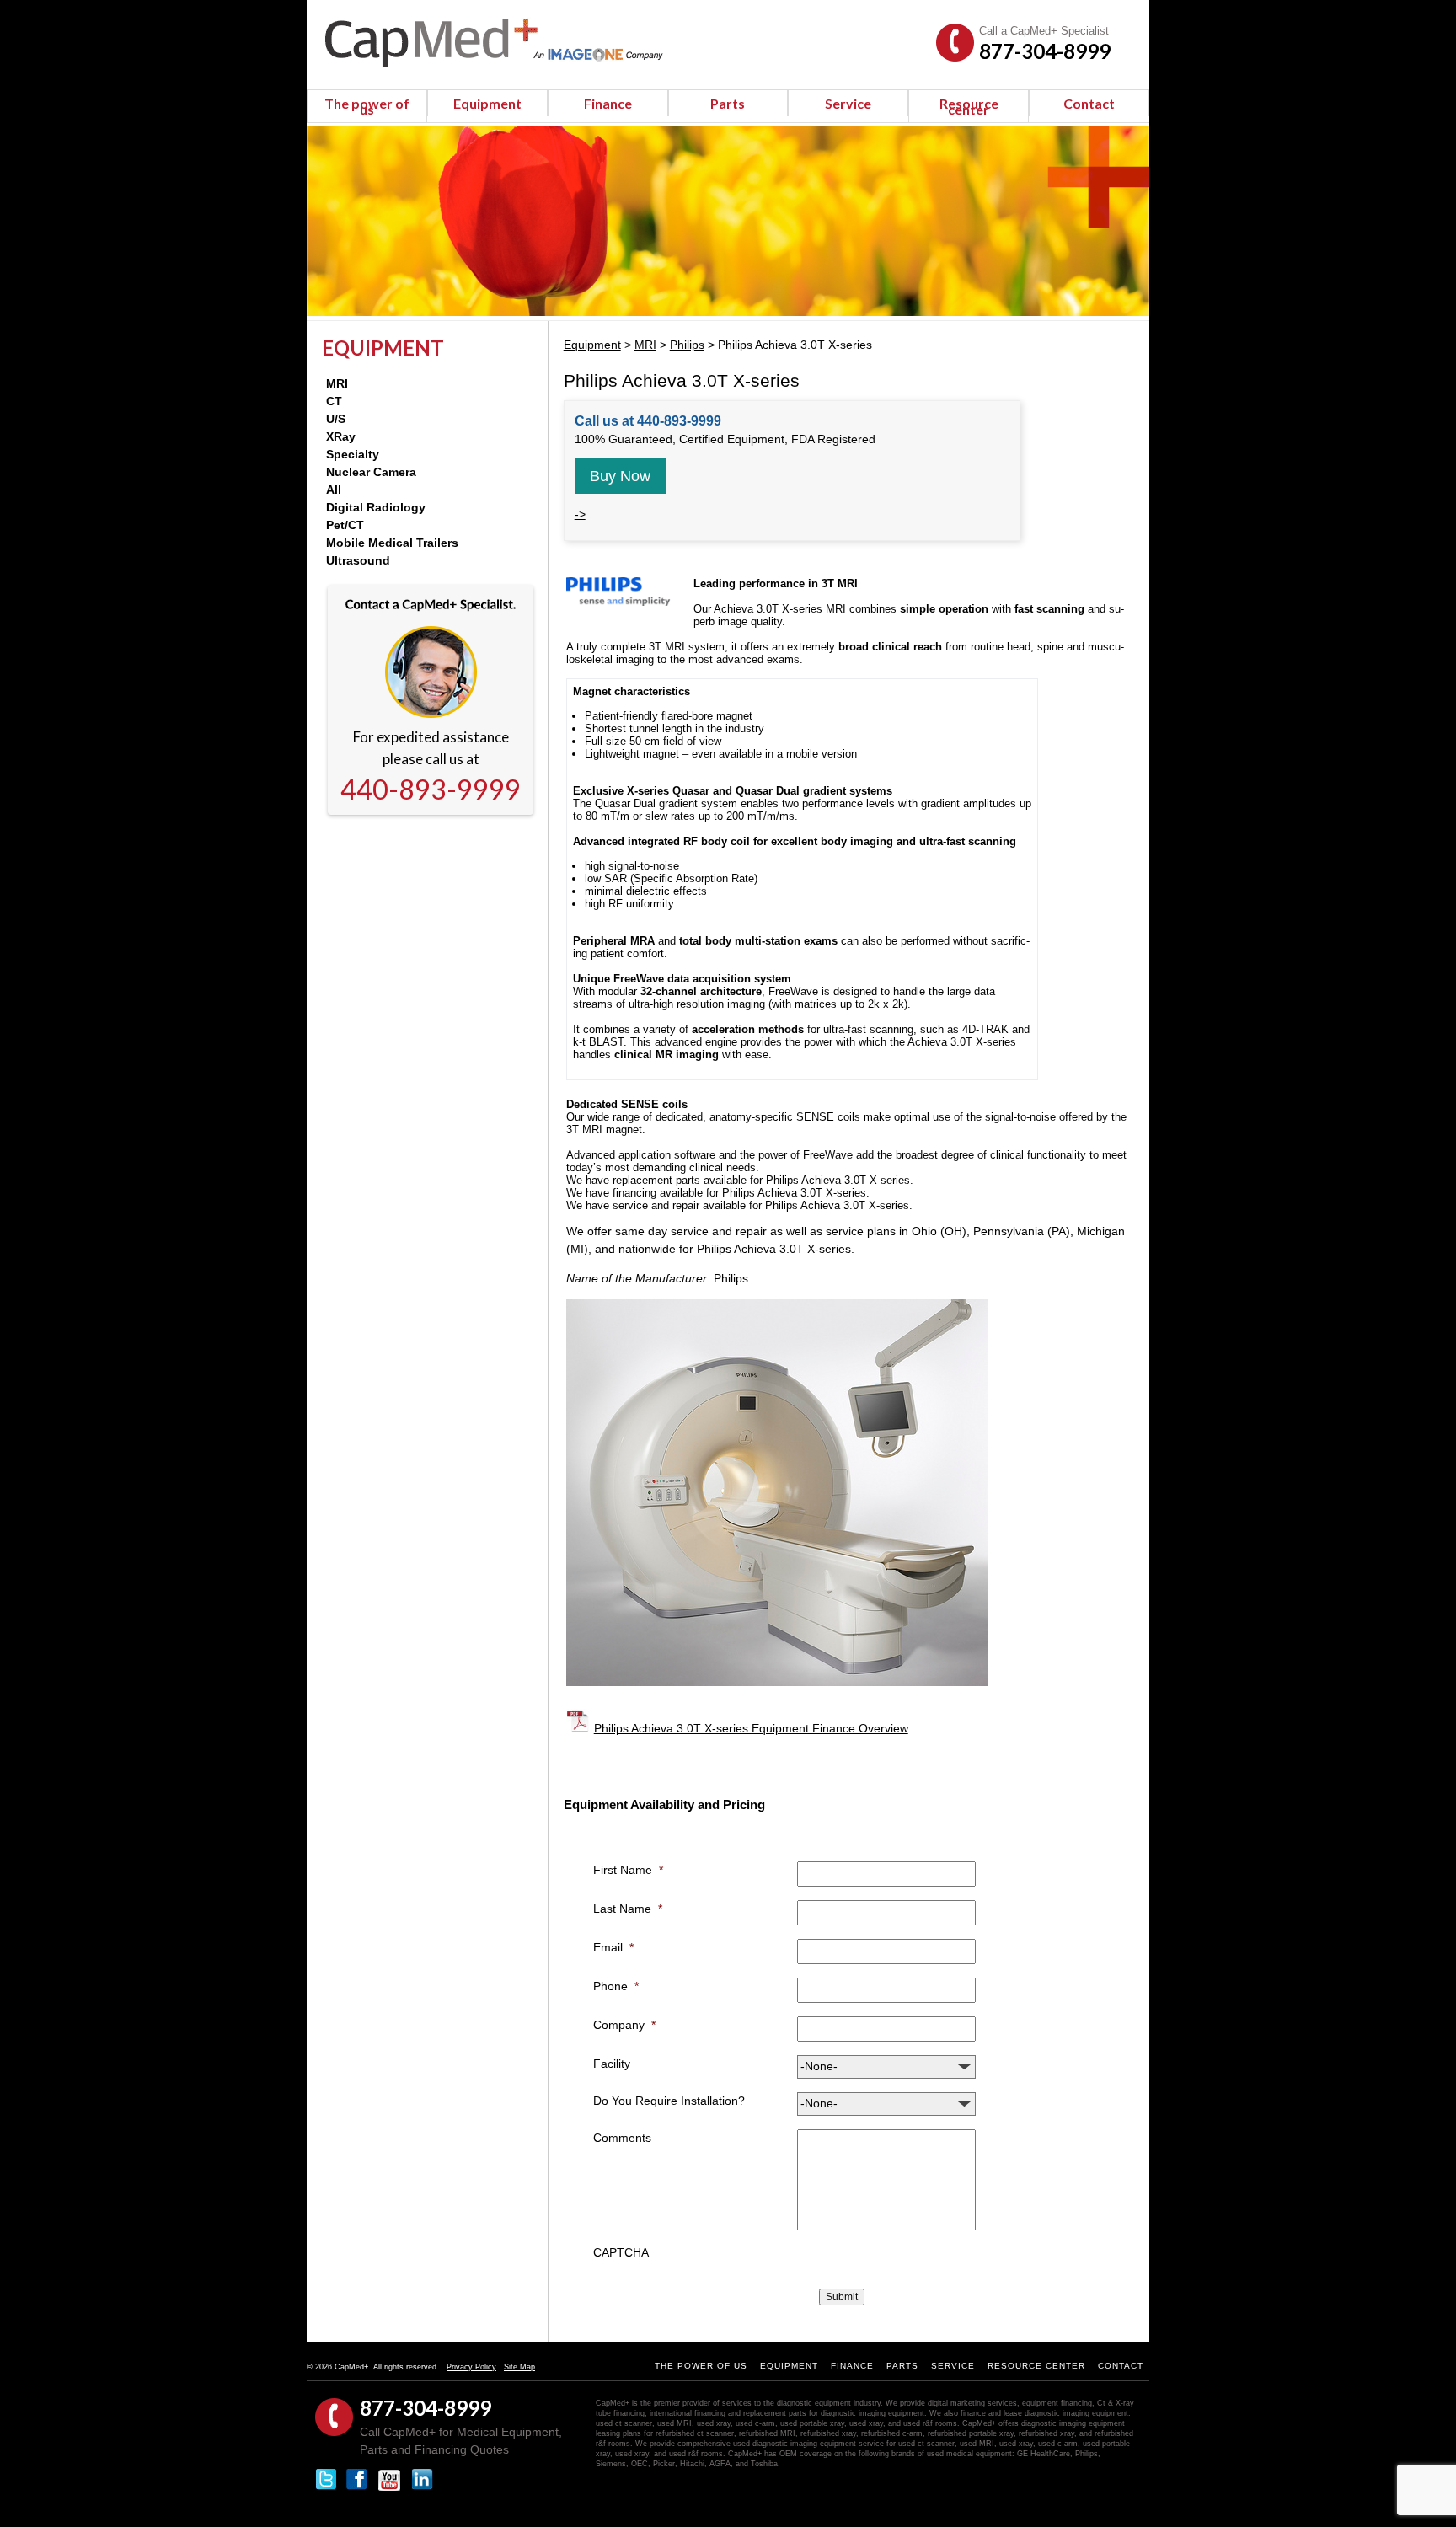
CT (334, 401)
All (334, 490)
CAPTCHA (621, 2252)
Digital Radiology (376, 507)
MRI (337, 383)
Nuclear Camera (371, 472)
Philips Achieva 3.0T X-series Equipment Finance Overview (751, 1728)
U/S (336, 419)
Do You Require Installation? (669, 2101)
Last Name (628, 1909)
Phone (616, 1986)
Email (613, 1947)
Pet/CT (345, 525)
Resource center (969, 106)
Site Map (519, 2367)
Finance (608, 103)
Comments (622, 2138)
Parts (728, 103)
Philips (687, 345)
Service (848, 103)
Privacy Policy (471, 2367)
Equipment (487, 103)
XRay (341, 436)
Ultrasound (358, 560)
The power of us (367, 106)
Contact (1089, 103)
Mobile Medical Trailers (392, 543)
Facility (612, 2064)
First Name (628, 1870)
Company (624, 2025)
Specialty (353, 454)
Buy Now (620, 476)
